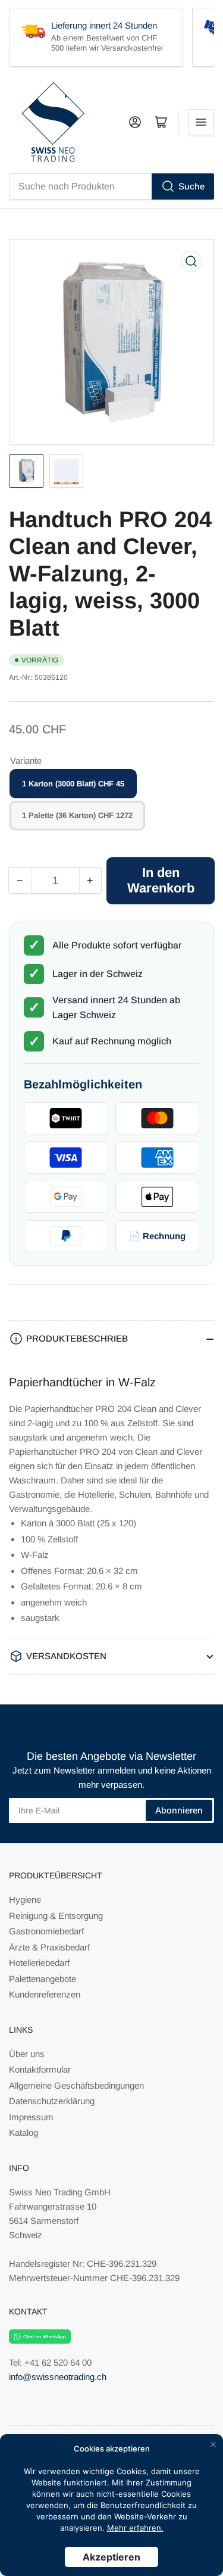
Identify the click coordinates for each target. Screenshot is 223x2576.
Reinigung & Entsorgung (56, 1916)
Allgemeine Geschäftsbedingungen (76, 2085)
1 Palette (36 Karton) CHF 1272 (77, 815)
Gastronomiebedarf (46, 1931)
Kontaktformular (40, 2069)
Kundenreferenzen (45, 1994)
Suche (191, 186)
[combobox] (111, 186)
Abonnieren (179, 1810)
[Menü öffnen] (201, 122)
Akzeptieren (111, 2557)
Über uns (27, 2054)
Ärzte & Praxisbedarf (49, 1947)
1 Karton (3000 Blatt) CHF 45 (73, 784)
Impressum (31, 2117)
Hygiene (25, 1900)
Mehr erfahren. (135, 2528)
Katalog (23, 2132)
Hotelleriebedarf (39, 1963)
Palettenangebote (43, 1979)
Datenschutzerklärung (52, 2101)
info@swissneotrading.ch (58, 2377)
